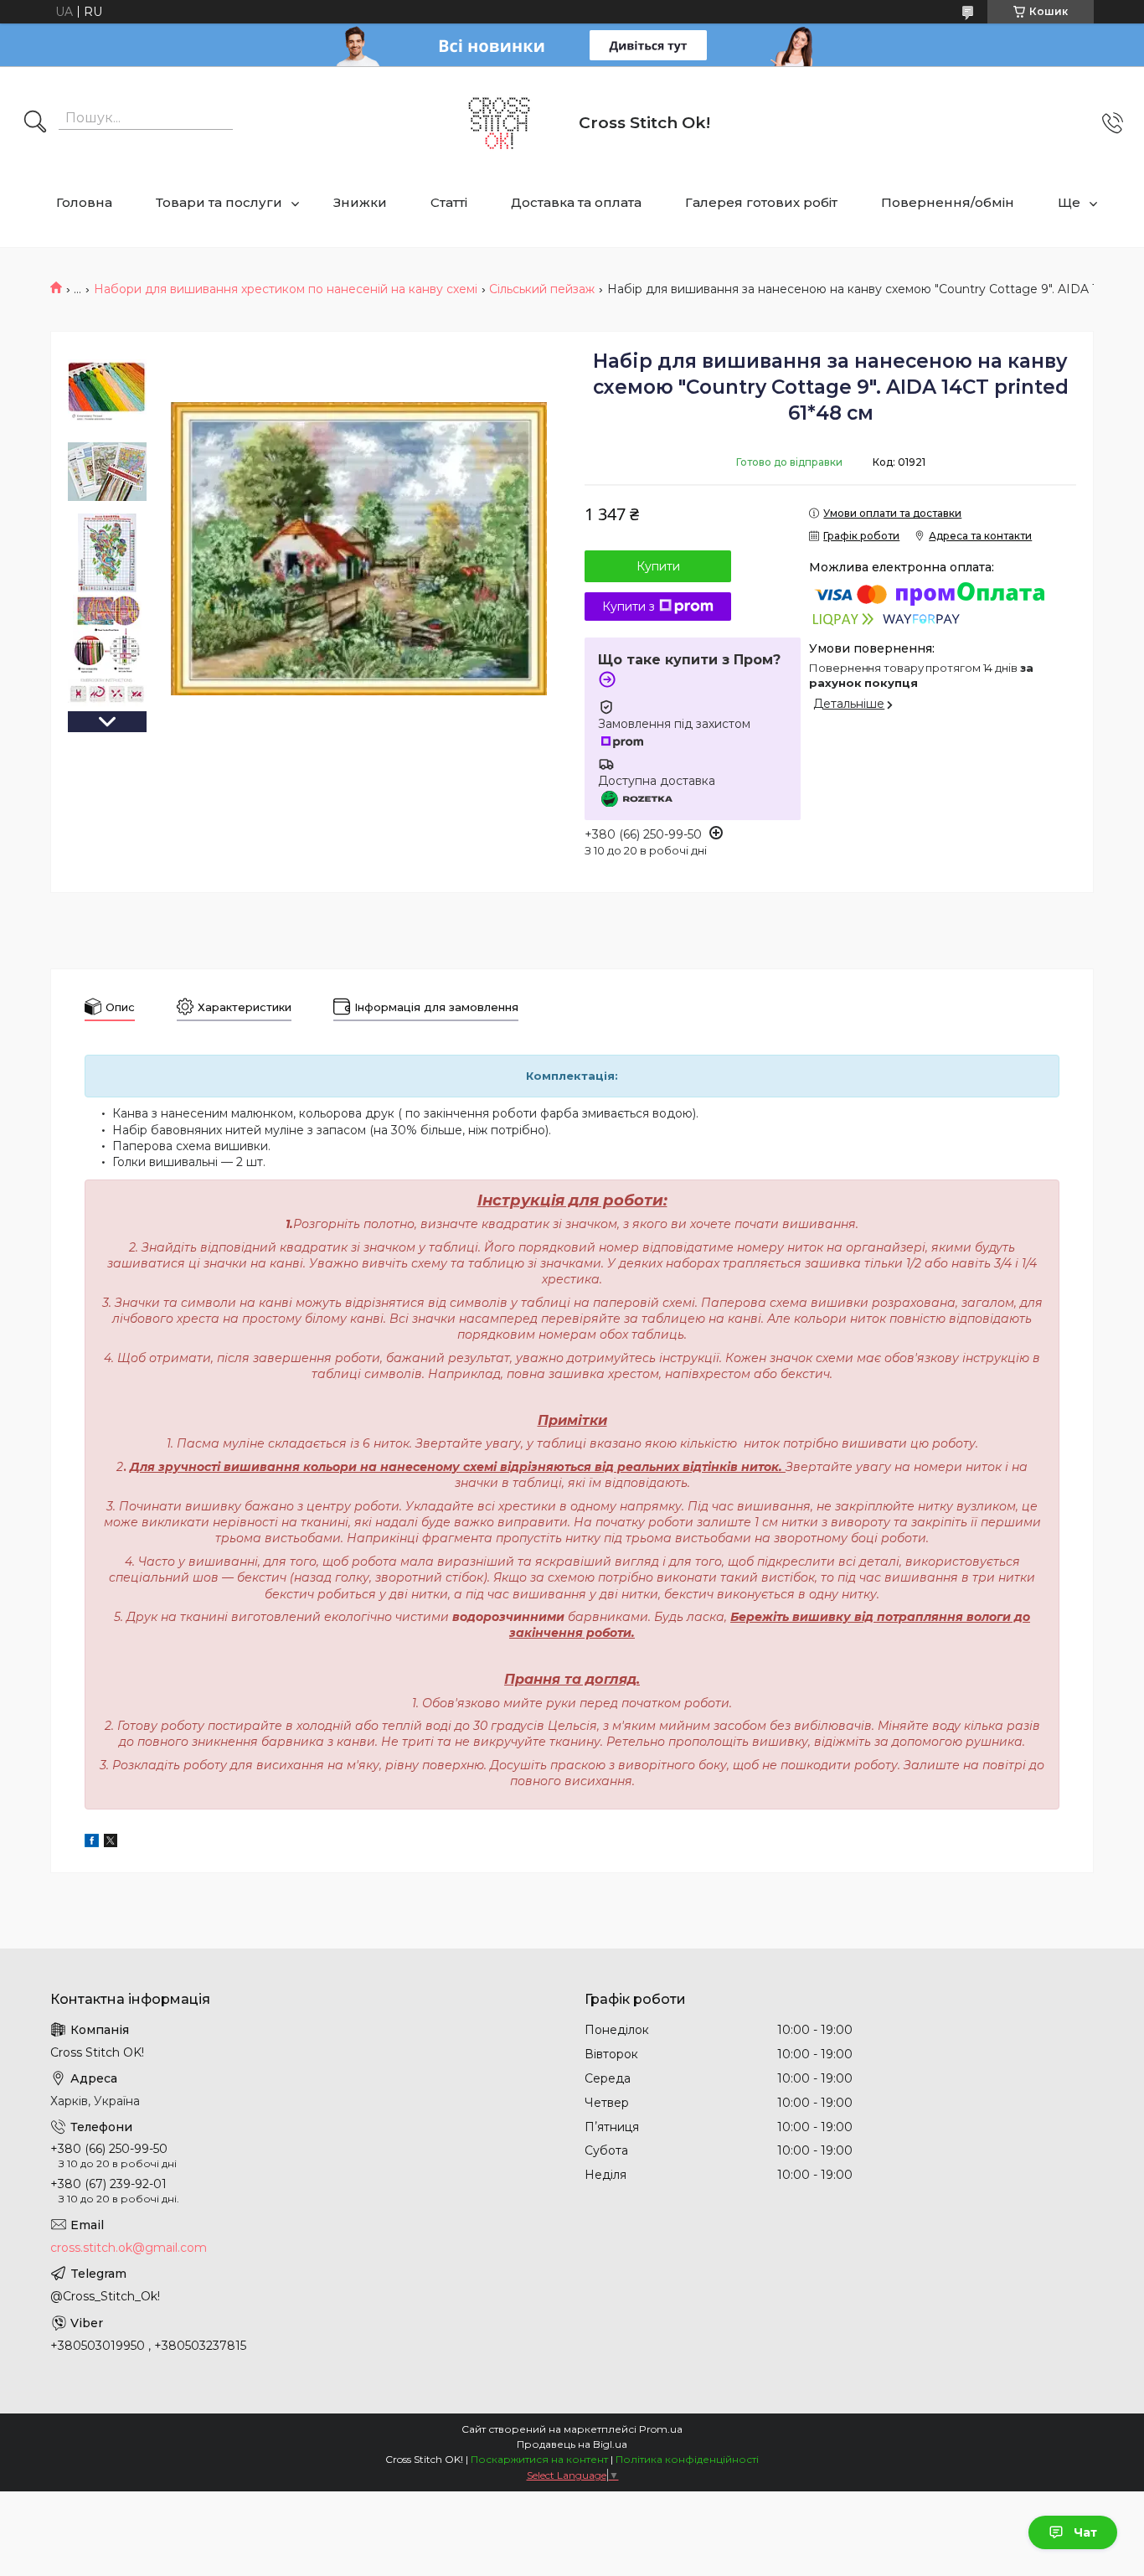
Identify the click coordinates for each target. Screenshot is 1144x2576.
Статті (449, 202)
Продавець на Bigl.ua (572, 2444)
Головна (84, 202)
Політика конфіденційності (687, 2459)
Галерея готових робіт (761, 202)
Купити (658, 566)
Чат (1085, 2532)
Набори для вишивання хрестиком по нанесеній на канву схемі (286, 289)
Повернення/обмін (948, 202)
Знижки (360, 202)
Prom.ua (661, 2429)
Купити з (629, 607)
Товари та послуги (219, 202)
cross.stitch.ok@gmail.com (129, 2248)
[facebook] (92, 1843)
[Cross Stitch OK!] (499, 123)
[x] (111, 1843)
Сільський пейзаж (542, 289)
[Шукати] (35, 123)
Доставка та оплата (576, 202)
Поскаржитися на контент (539, 2459)
